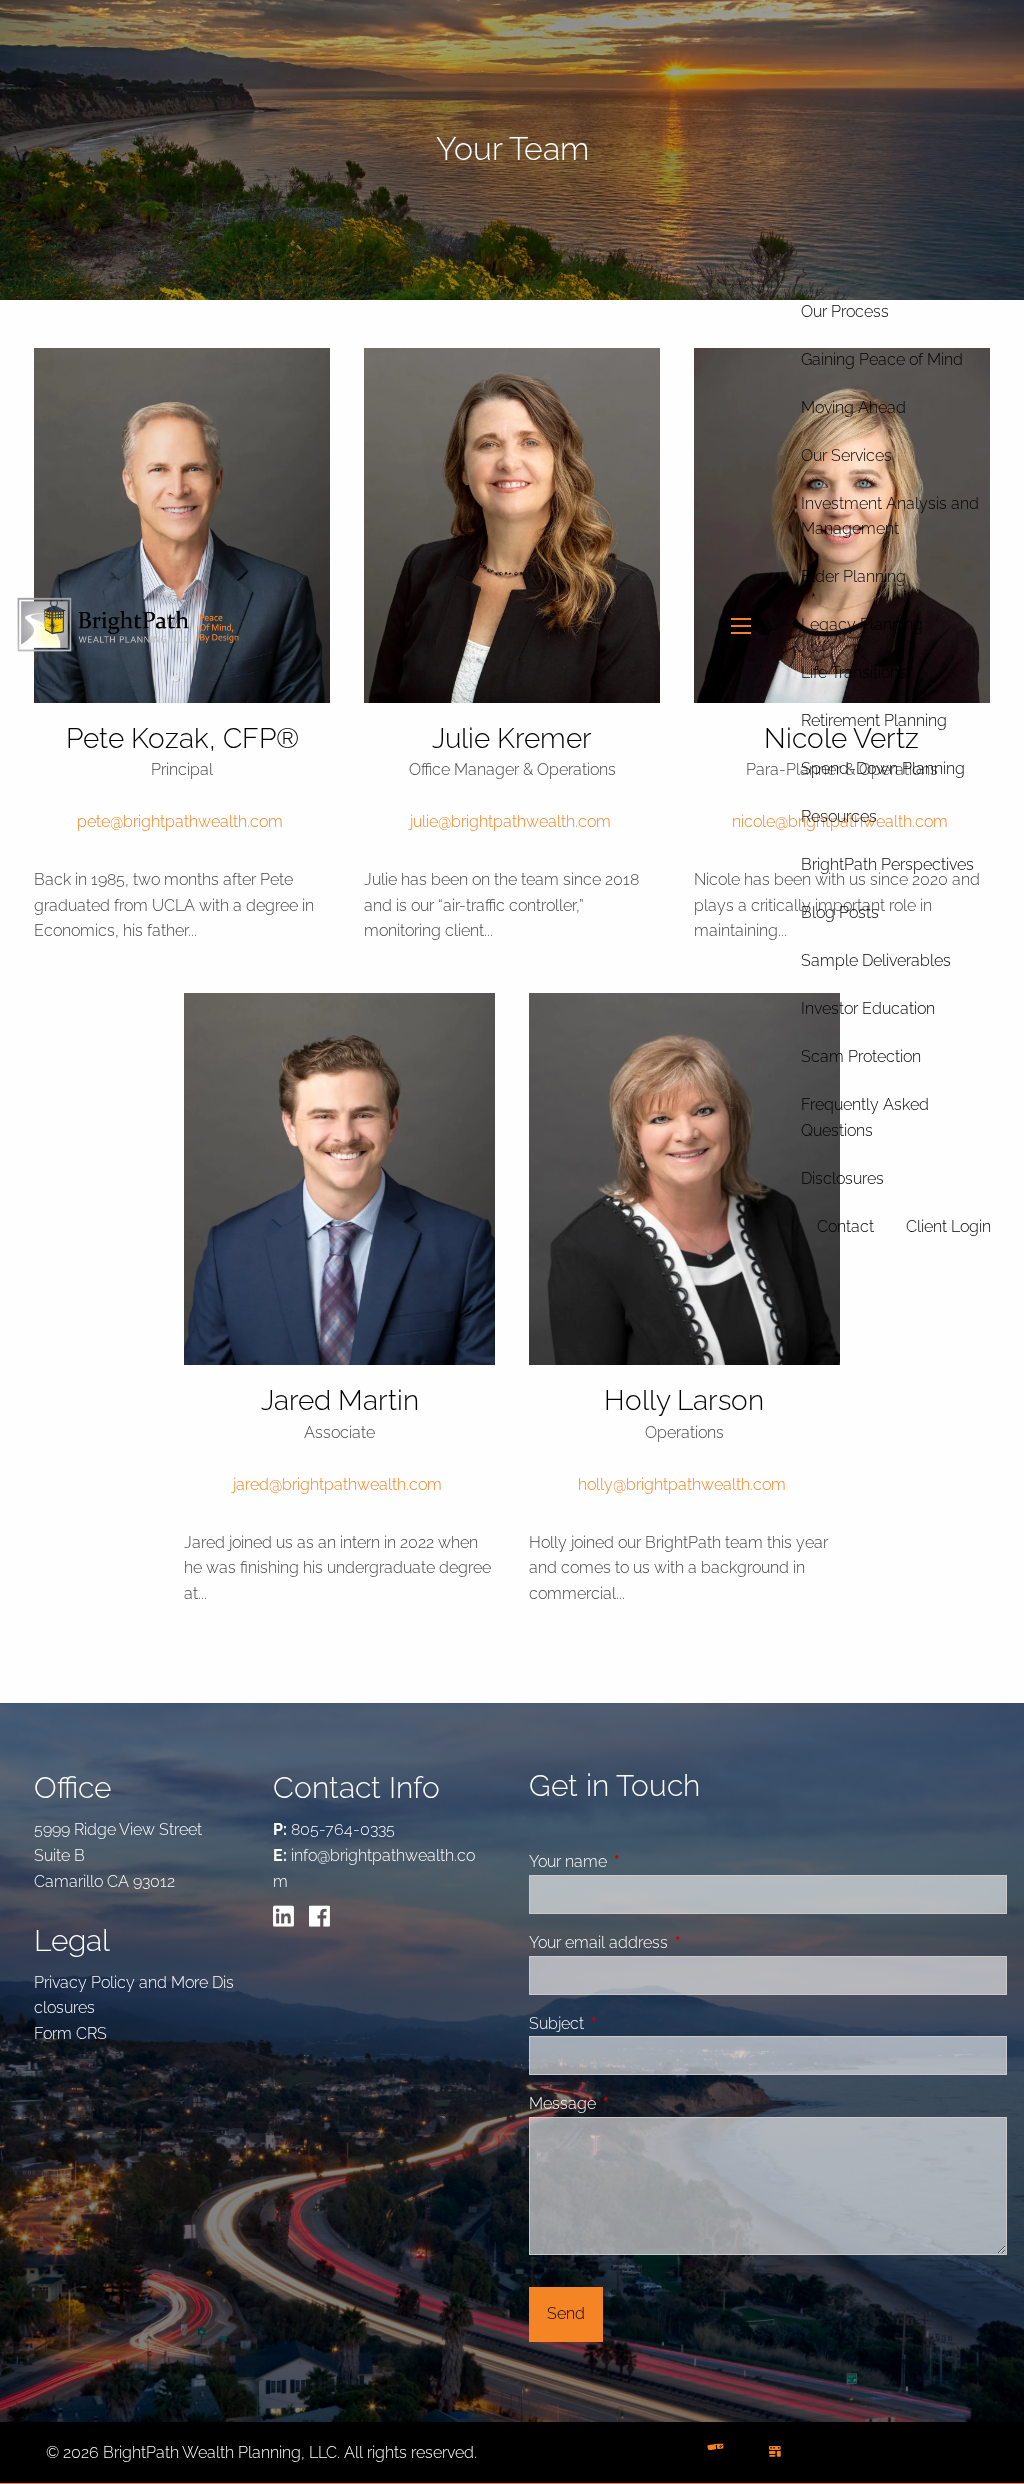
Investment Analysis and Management (890, 516)
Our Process (845, 311)
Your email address (674, 1942)
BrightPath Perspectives (887, 864)
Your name (643, 1861)
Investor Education (868, 1008)
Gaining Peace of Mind (882, 359)
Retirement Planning (874, 720)
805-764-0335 (343, 1829)
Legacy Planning (862, 624)
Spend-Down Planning (883, 768)
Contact (845, 1226)
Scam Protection (861, 1056)
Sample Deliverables (876, 960)
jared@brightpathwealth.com (337, 1484)
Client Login (948, 1226)
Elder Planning (853, 576)
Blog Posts (840, 912)
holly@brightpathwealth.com (682, 1484)
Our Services (846, 455)
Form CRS (70, 2033)
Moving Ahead (853, 407)
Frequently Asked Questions (865, 1117)
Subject (632, 2023)
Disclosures (842, 1178)
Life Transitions (854, 672)
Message (638, 2103)
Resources (839, 816)
